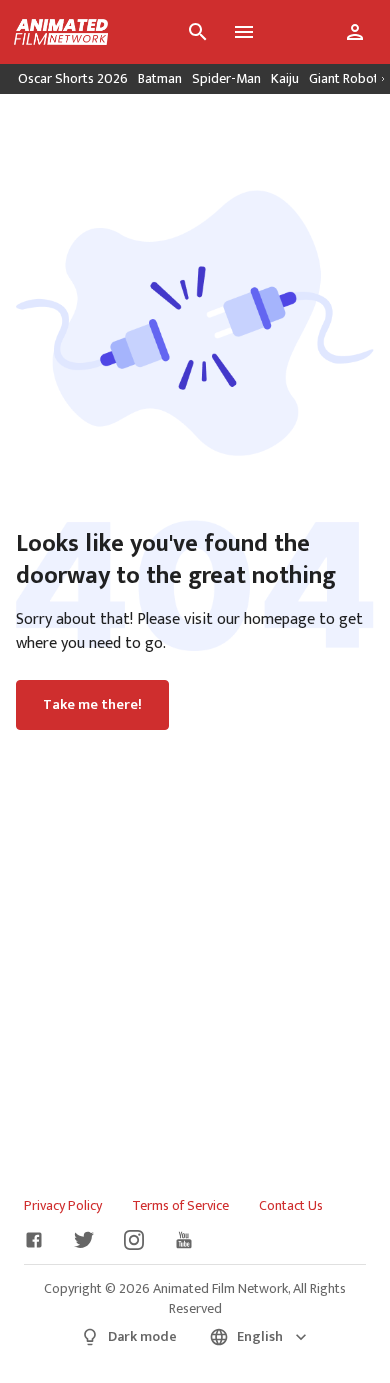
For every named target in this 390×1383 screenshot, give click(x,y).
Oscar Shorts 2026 (73, 78)
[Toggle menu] (244, 32)
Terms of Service (180, 1206)
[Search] (198, 32)
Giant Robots (347, 78)
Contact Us (291, 1206)
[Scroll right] (383, 79)
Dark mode (142, 1336)
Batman (160, 78)
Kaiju (285, 78)
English (260, 1336)
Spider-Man (226, 78)
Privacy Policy (63, 1206)
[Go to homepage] (54, 32)
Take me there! (92, 705)
